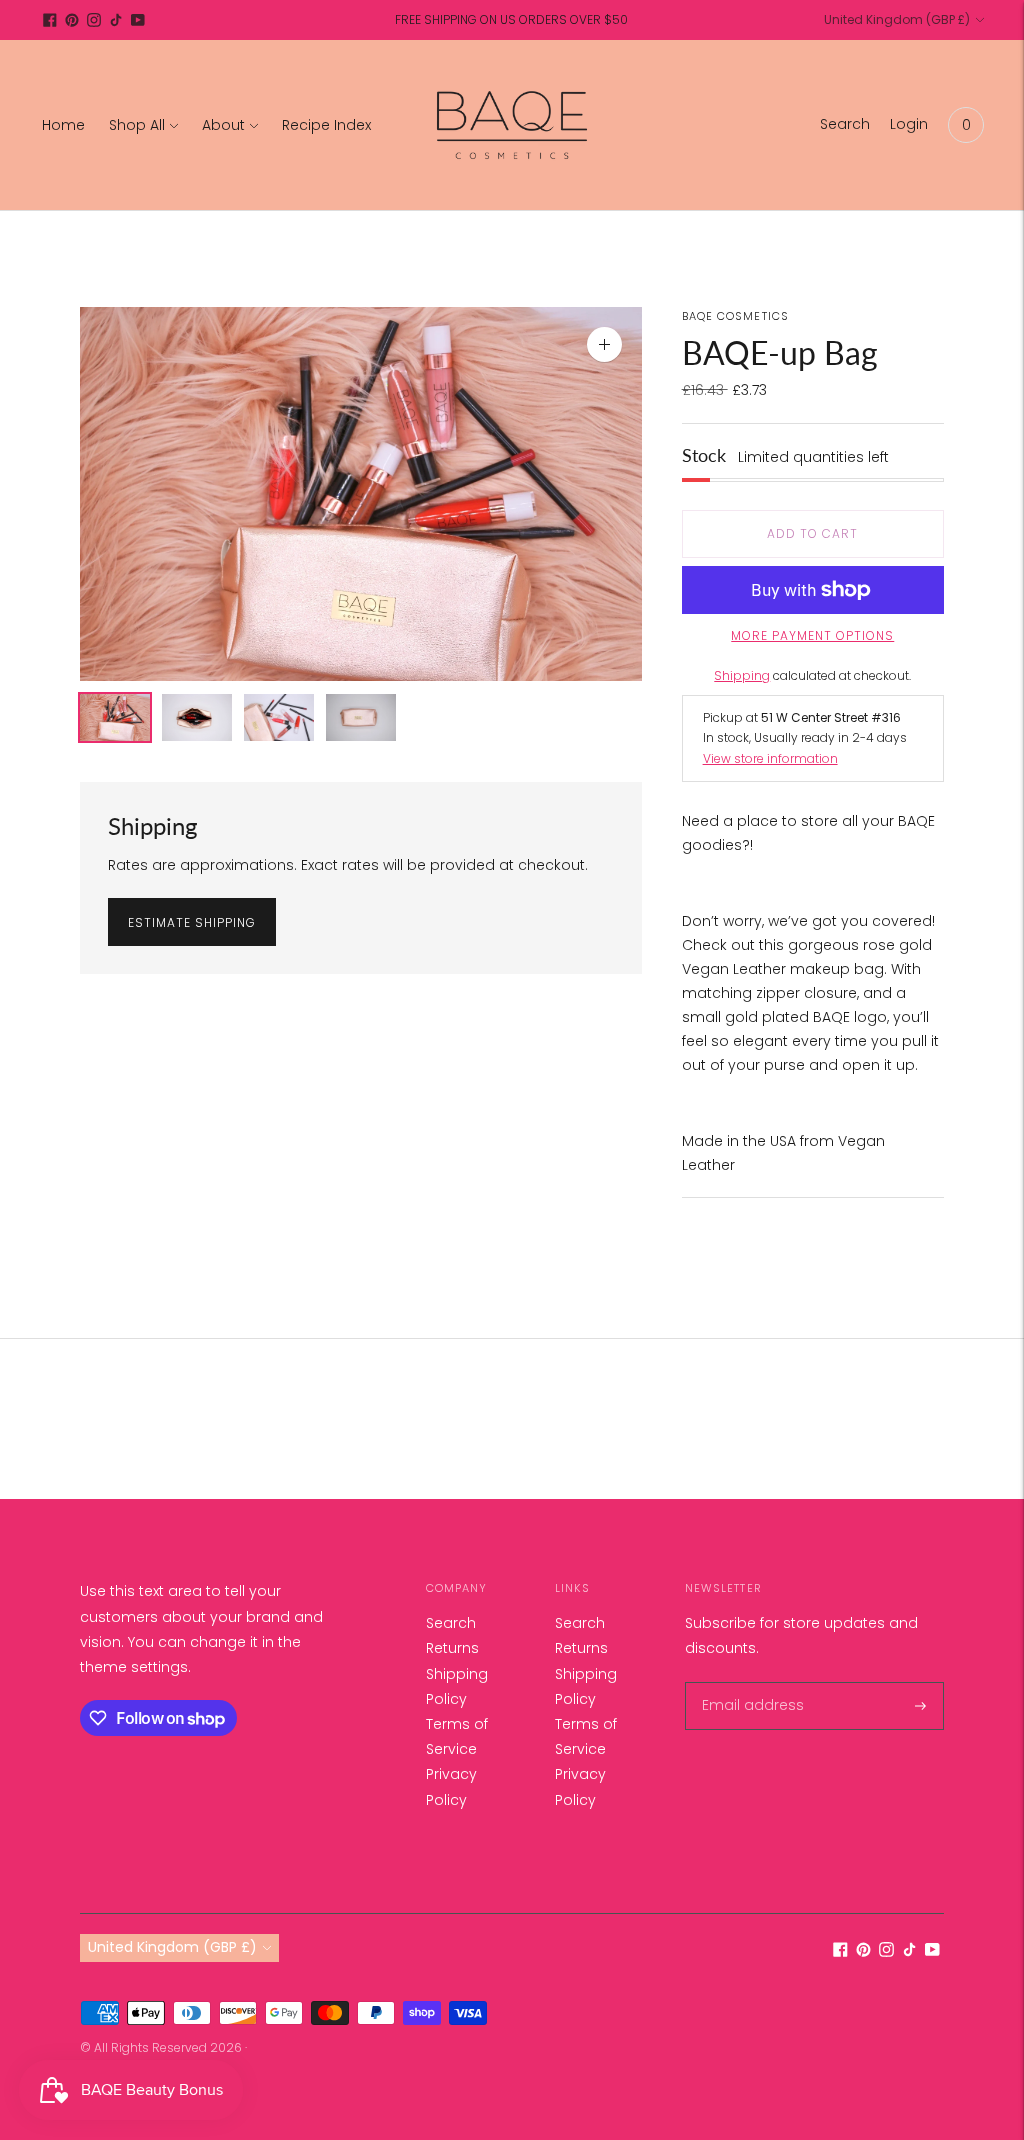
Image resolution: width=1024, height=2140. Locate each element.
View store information (770, 758)
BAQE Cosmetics (735, 316)
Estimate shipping (192, 922)
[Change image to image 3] (279, 717)
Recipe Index (326, 125)
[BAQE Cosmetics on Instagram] (94, 20)
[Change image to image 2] (197, 717)
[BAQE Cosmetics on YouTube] (138, 20)
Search (451, 1623)
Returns (452, 1648)
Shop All (137, 125)
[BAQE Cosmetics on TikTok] (116, 20)
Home (63, 125)
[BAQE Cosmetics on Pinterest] (72, 20)
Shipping (742, 675)
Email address (747, 1682)
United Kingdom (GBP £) (897, 19)
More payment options (812, 635)
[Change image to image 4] (361, 717)
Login (909, 124)
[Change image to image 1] (115, 717)
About (223, 125)
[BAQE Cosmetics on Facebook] (50, 20)
